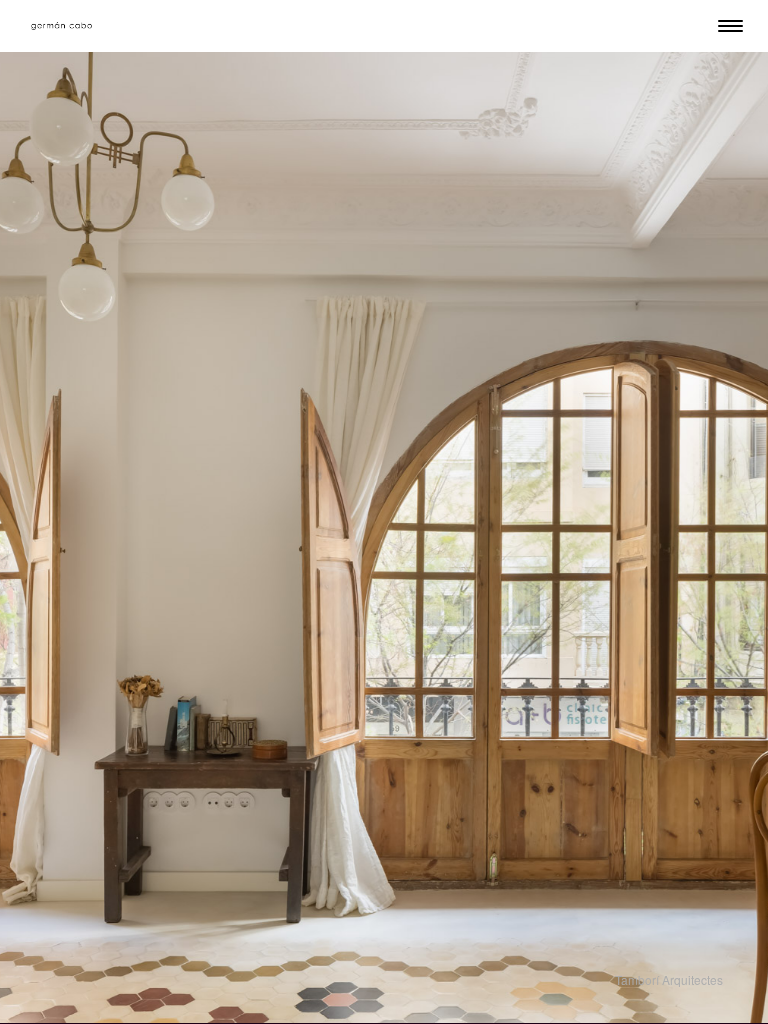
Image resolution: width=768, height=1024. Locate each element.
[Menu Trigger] (730, 25)
